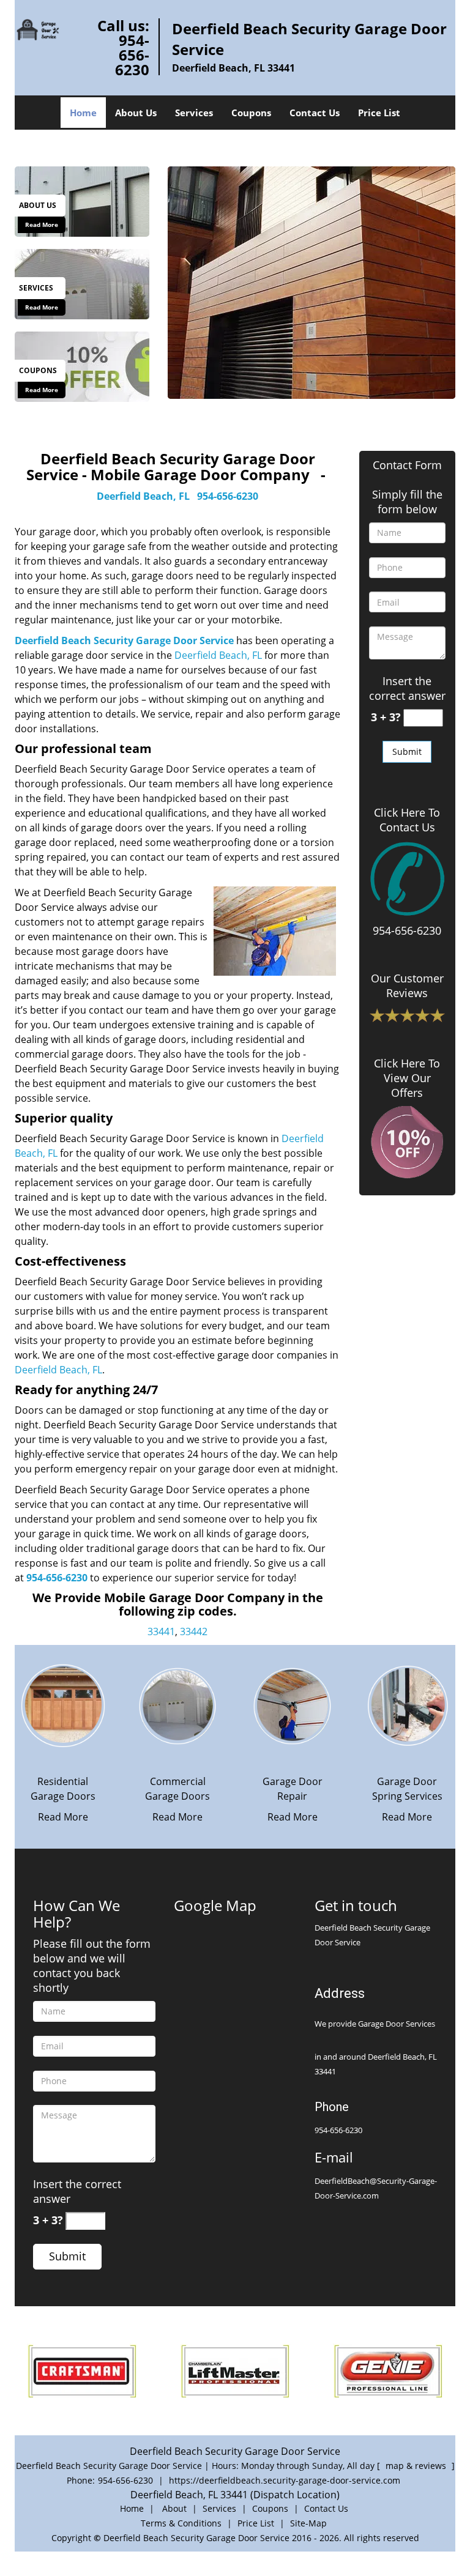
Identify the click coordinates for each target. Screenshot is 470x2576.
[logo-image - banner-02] (311, 283)
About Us (136, 113)
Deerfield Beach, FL (143, 496)
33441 (161, 1631)
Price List (379, 113)
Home (83, 113)
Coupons (251, 113)
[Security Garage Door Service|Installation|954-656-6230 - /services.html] (82, 283)
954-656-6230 (132, 55)
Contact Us (315, 113)
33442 (194, 1631)
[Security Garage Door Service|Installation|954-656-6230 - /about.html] (82, 201)
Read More (42, 225)
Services (194, 113)
